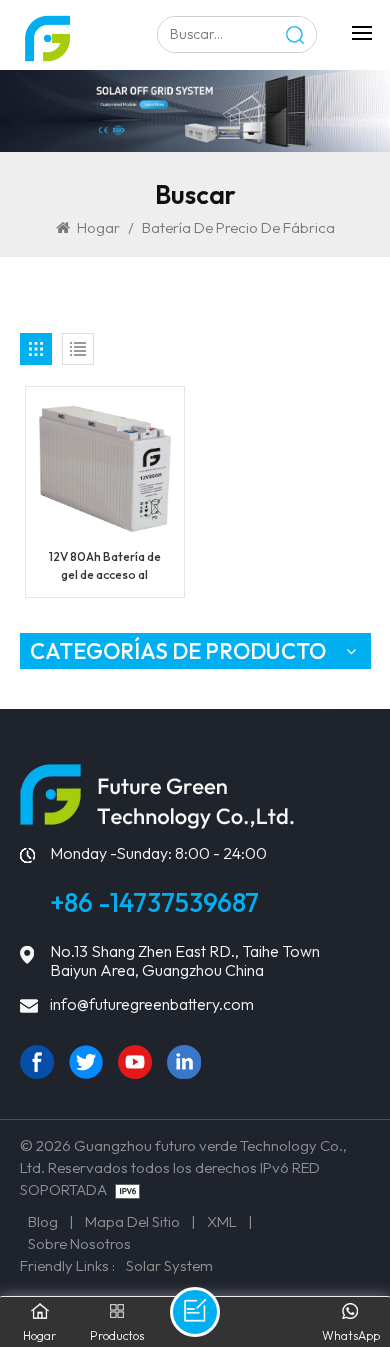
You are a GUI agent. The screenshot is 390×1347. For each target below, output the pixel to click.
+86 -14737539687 (154, 902)
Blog (43, 1221)
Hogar (98, 227)
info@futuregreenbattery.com (152, 1004)
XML (222, 1221)
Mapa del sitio (132, 1221)
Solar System (169, 1265)
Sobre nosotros (79, 1243)
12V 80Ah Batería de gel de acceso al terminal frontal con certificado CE (104, 566)
